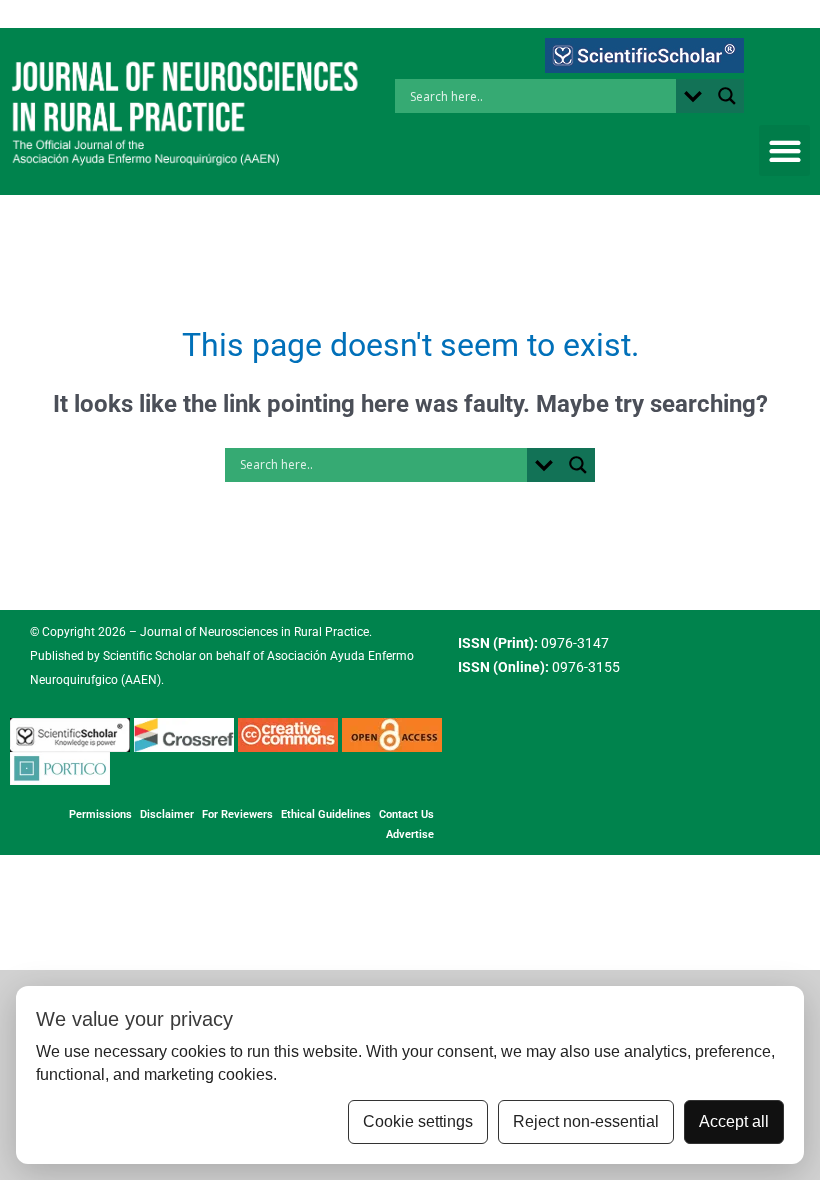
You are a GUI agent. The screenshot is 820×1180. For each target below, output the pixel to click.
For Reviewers (237, 814)
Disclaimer (167, 814)
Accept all (734, 1121)
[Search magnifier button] (727, 96)
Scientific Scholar (148, 656)
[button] (784, 150)
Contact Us (406, 814)
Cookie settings (418, 1121)
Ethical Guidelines (326, 814)
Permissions (100, 814)
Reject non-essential (586, 1121)
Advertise (410, 834)
